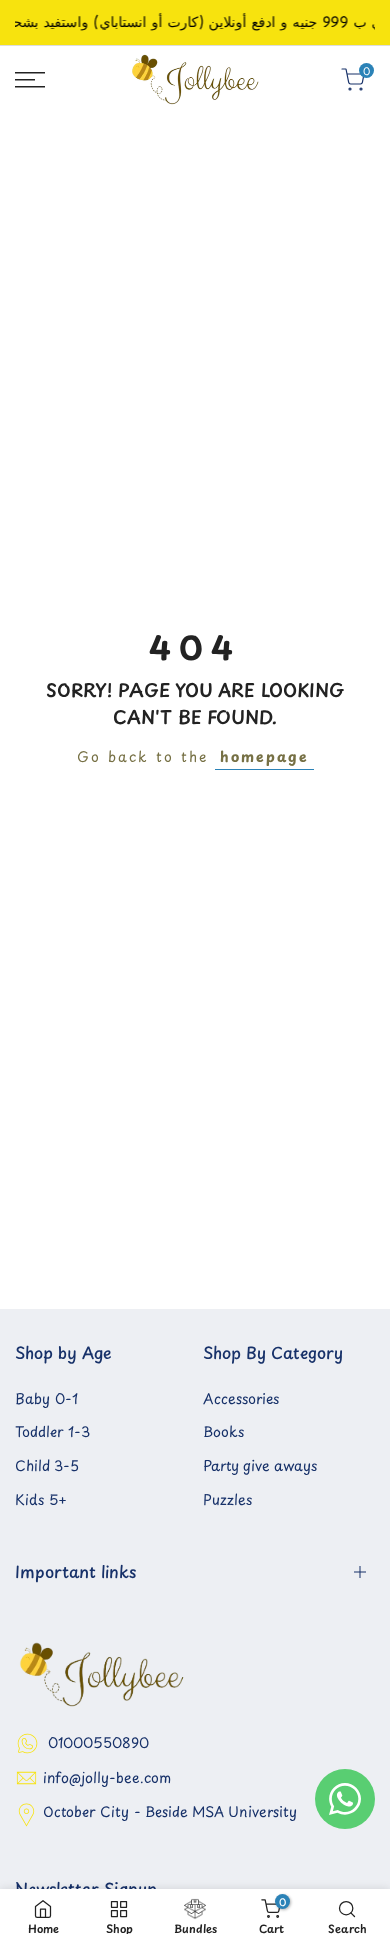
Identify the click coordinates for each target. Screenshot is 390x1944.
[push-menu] (30, 80)
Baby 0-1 (46, 1398)
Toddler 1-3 (52, 1431)
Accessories (241, 1398)
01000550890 (98, 1742)
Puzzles (227, 1499)
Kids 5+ (41, 1499)
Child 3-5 (47, 1465)
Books (223, 1431)
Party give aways (260, 1465)
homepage (264, 756)
